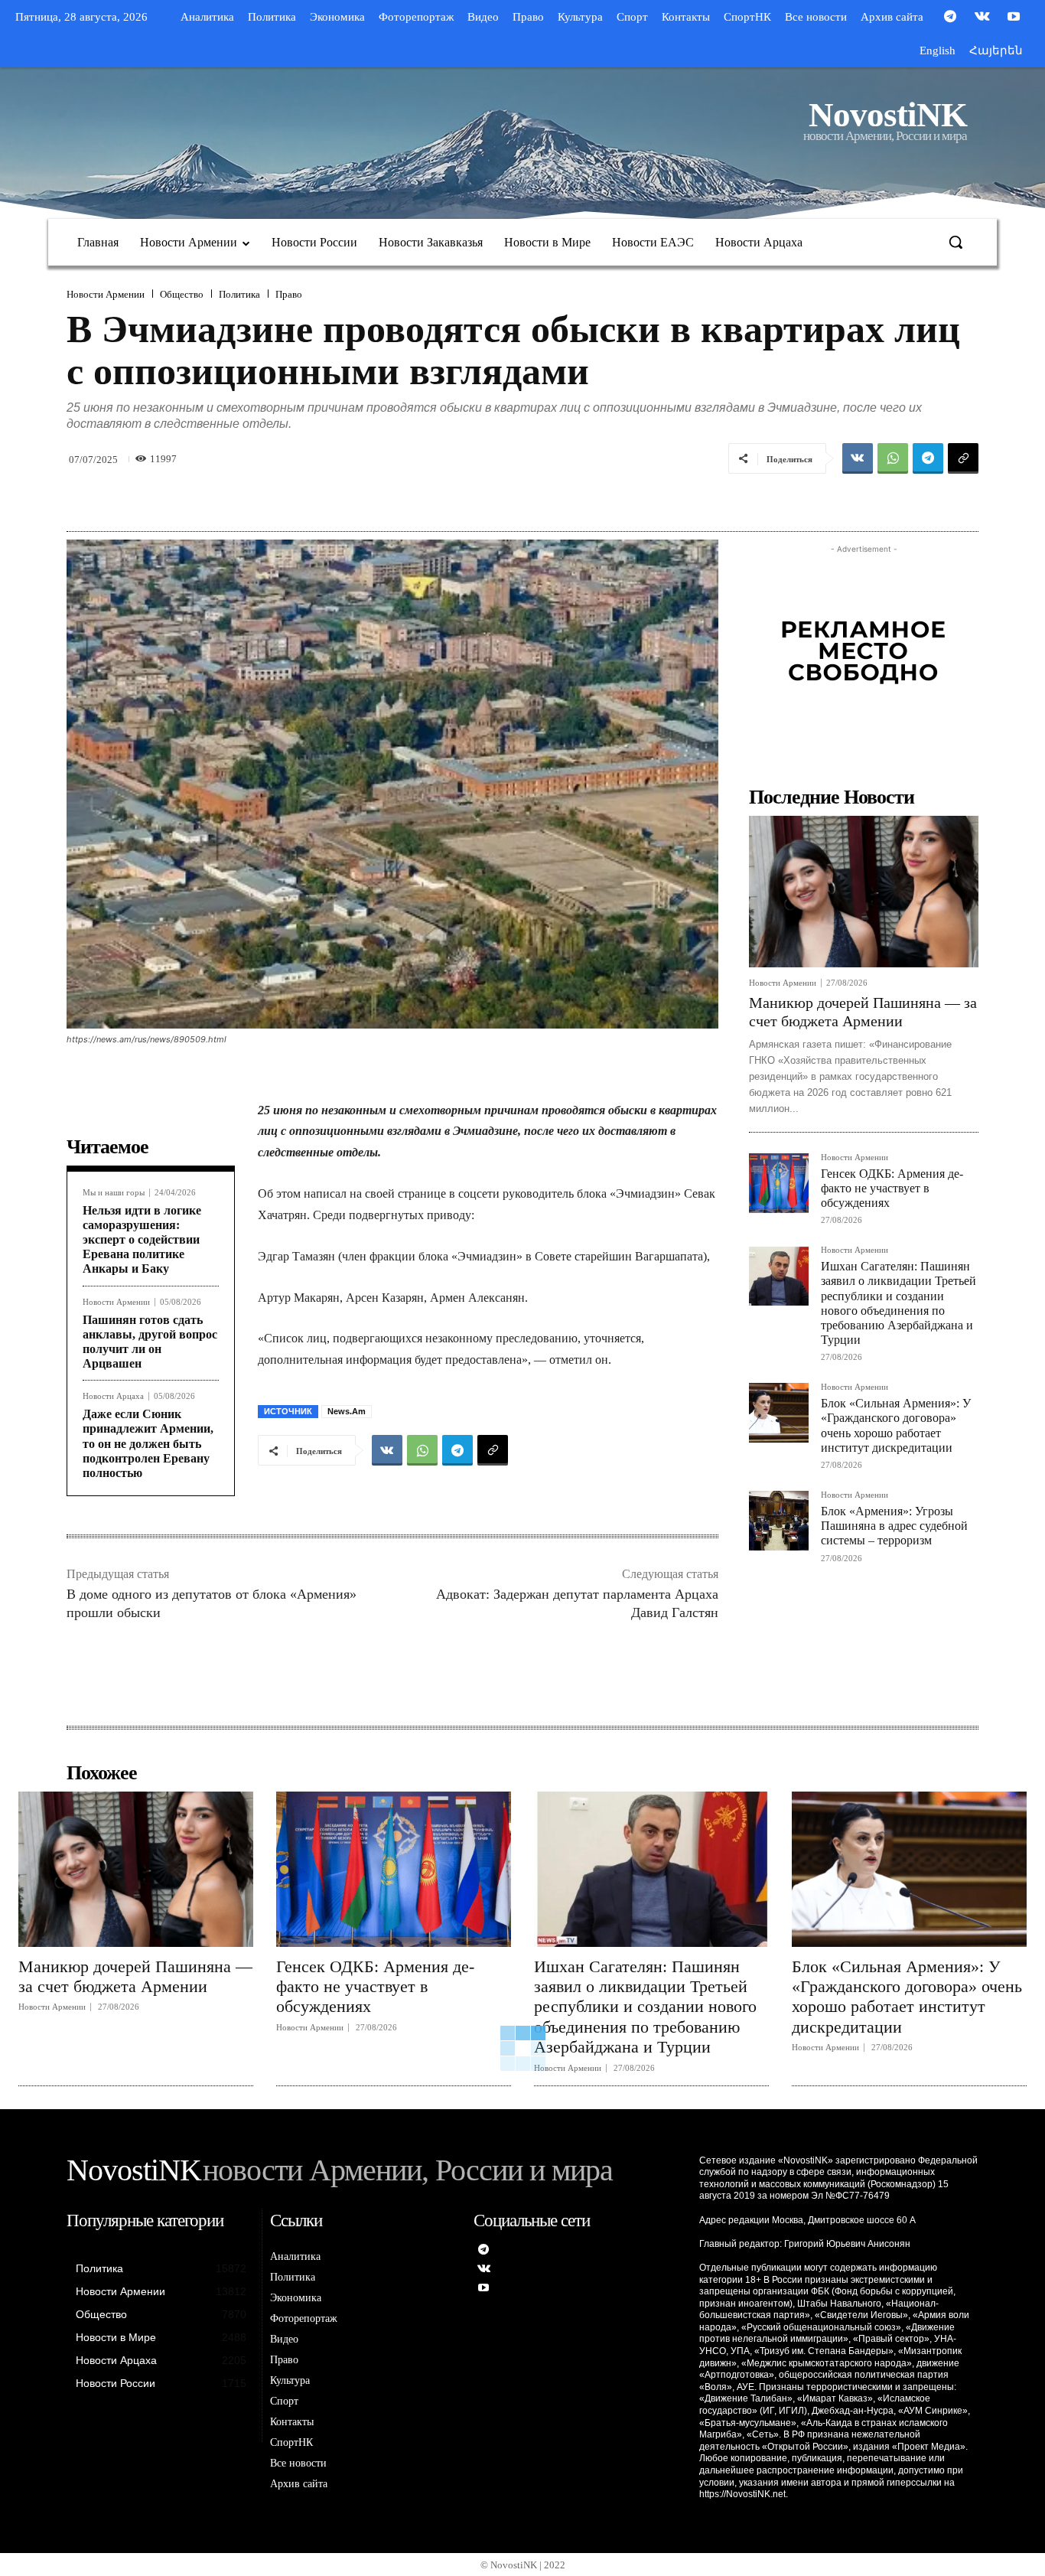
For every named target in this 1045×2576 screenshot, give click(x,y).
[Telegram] (950, 18)
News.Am (347, 1411)
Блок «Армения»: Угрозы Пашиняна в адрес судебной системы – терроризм (894, 1526)
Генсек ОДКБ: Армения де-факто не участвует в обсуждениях (892, 1188)
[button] (955, 242)
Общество (182, 294)
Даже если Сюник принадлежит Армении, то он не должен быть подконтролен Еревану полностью (148, 1443)
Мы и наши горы (114, 1193)
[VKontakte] (982, 18)
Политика (239, 294)
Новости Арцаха (113, 1396)
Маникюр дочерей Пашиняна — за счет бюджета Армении (135, 1976)
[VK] (858, 458)
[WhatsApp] (893, 458)
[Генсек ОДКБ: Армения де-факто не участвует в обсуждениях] (779, 1183)
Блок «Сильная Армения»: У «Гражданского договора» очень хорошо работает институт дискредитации (907, 1997)
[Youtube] (1014, 18)
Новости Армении (106, 294)
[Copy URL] (963, 458)
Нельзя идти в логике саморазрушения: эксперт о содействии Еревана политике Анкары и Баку (142, 1240)
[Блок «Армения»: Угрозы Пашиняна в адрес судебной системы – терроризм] (779, 1521)
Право (289, 294)
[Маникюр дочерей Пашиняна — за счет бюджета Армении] (864, 892)
